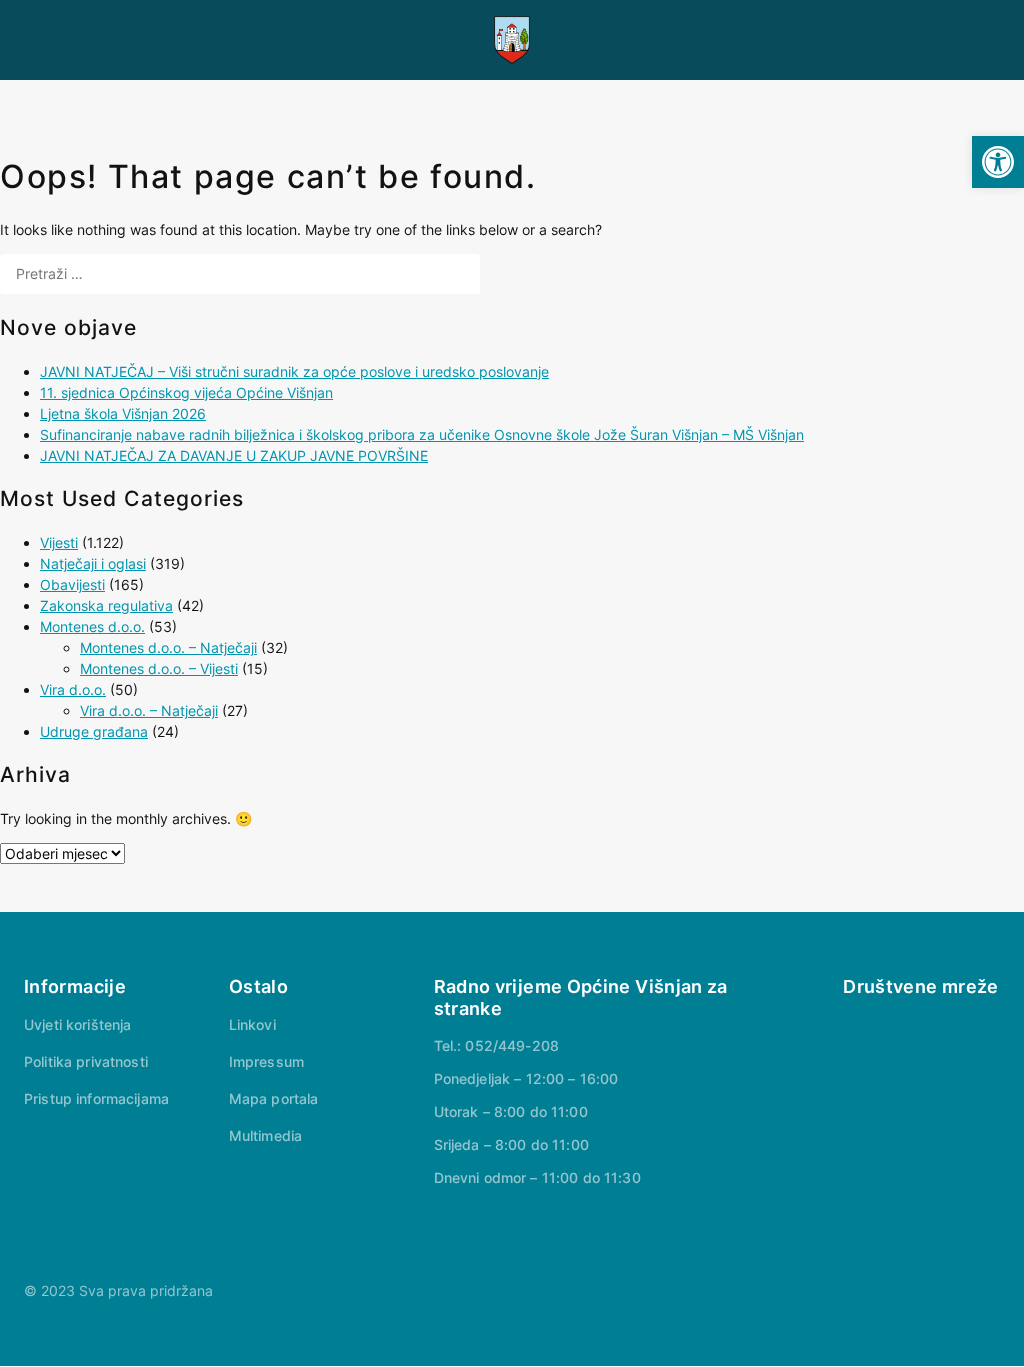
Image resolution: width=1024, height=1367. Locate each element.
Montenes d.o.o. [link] (92, 626)
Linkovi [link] (252, 1024)
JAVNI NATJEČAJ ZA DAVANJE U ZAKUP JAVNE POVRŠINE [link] (234, 455)
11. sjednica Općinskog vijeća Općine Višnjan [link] (186, 392)
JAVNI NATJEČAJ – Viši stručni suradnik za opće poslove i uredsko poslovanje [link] (294, 371)
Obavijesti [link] (72, 584)
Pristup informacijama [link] (96, 1098)
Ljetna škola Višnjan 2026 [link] (123, 413)
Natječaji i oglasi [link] (93, 563)
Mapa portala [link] (274, 1098)
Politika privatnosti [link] (86, 1061)
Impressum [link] (266, 1061)
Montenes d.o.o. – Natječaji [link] (168, 647)
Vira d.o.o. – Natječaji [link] (149, 710)
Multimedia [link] (265, 1135)
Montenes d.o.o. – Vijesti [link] (159, 668)
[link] (998, 162)
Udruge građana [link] (94, 731)
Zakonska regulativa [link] (106, 605)
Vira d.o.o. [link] (73, 689)
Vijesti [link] (59, 542)
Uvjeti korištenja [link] (77, 1024)
